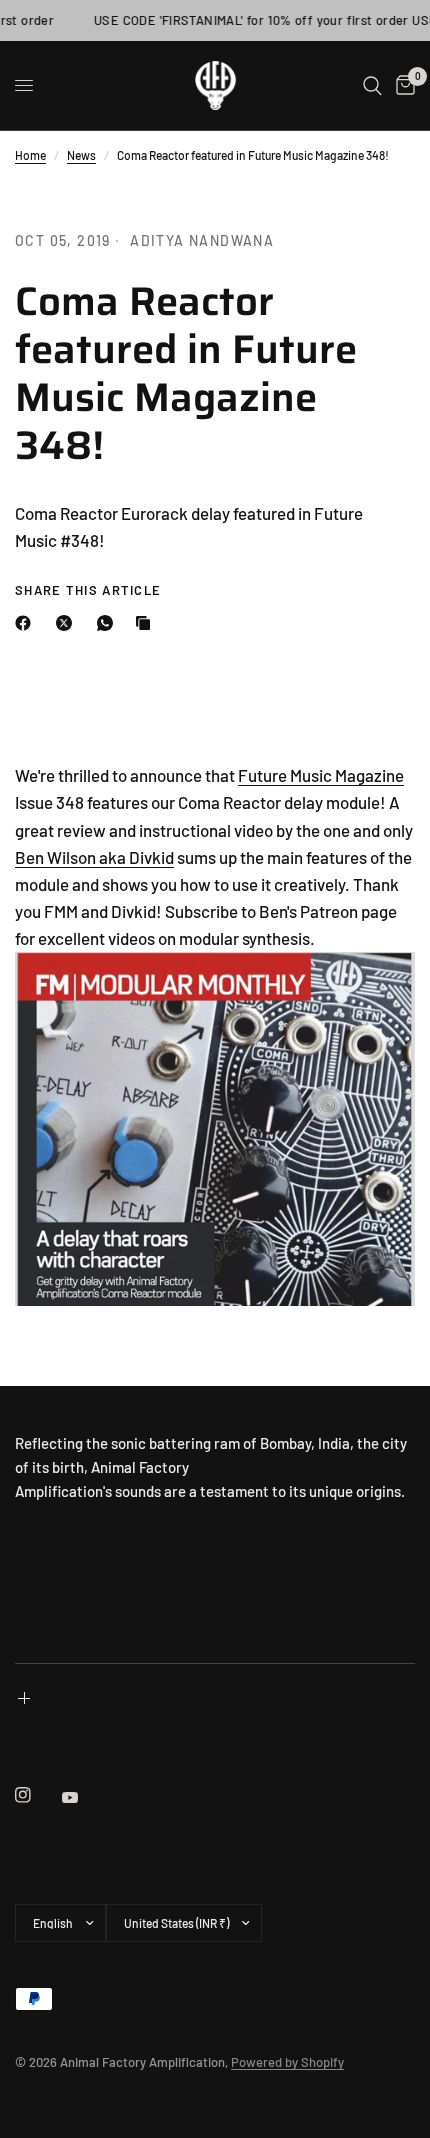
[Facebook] (27, 623)
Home (30, 155)
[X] (68, 623)
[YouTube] (84, 1797)
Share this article (88, 590)
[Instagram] (37, 1795)
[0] (402, 85)
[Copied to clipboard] (147, 623)
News (81, 155)
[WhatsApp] (109, 623)
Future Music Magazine (321, 775)
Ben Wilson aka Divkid (94, 857)
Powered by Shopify (287, 2062)
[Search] (372, 85)
